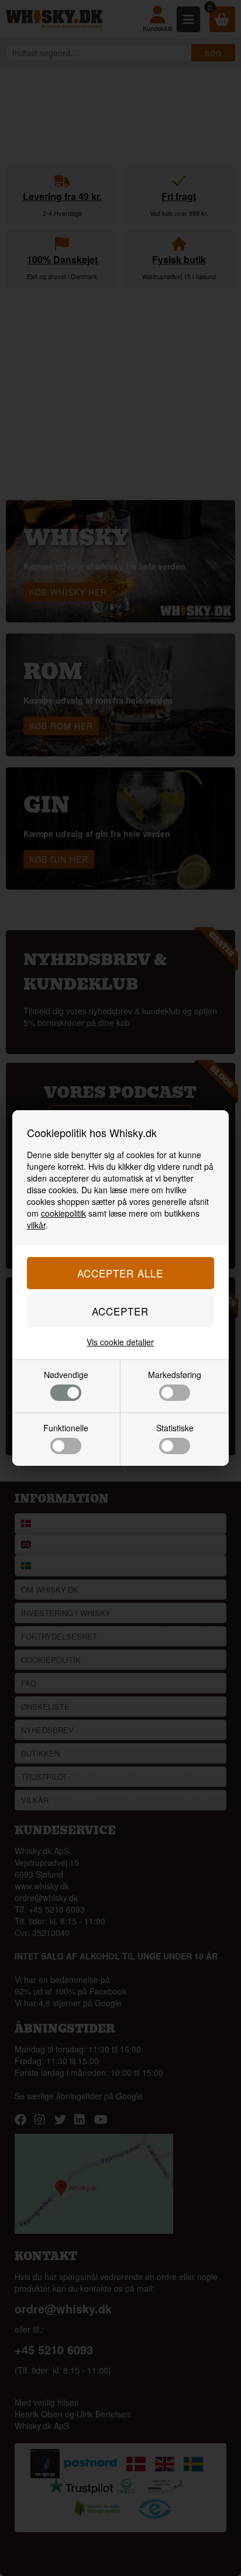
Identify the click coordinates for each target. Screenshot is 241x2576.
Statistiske (175, 1428)
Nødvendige (66, 1375)
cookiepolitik (63, 1213)
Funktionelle (66, 1428)
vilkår (36, 1225)
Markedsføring (175, 1375)
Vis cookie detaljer (120, 1342)
